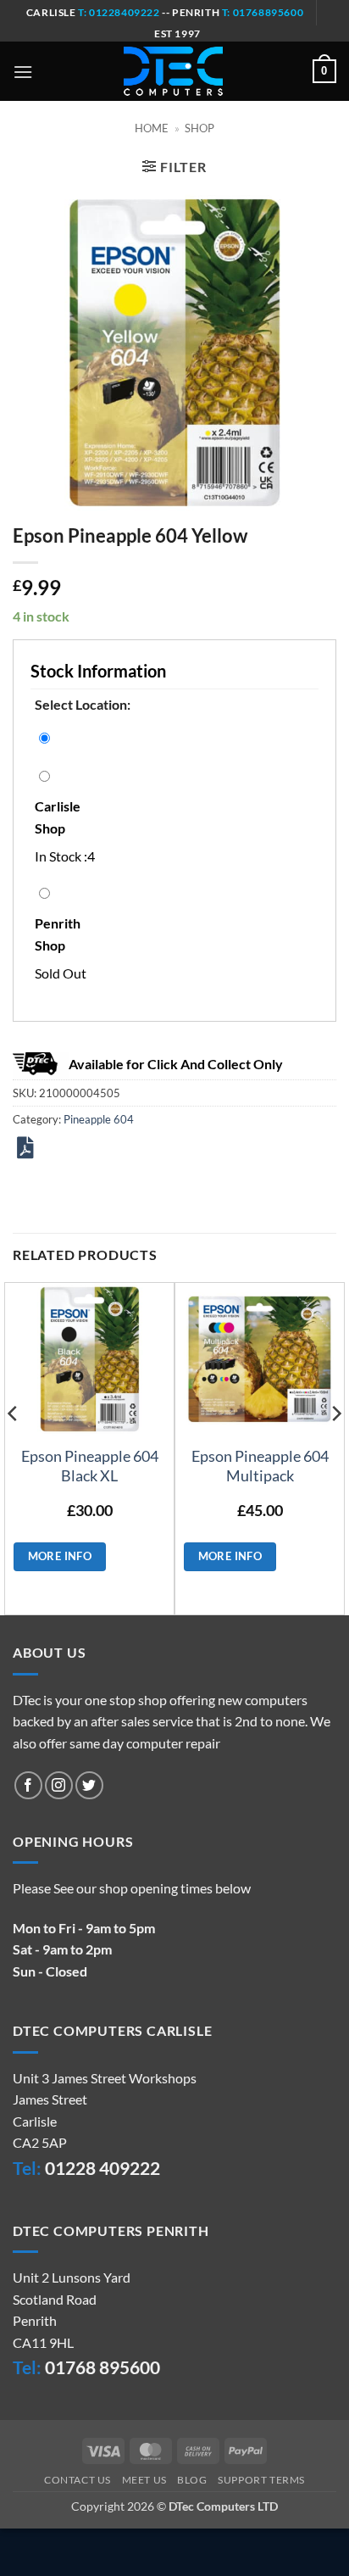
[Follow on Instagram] (59, 1785)
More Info (60, 1556)
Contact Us (78, 2480)
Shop (199, 128)
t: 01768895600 (263, 12)
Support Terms (261, 2480)
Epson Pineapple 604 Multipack (260, 1466)
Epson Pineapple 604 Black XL (90, 1466)
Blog (192, 2480)
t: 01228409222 (118, 12)
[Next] (335, 1447)
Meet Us (144, 2480)
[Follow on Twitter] (89, 1785)
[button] (23, 72)
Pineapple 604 (99, 1119)
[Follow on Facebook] (28, 1785)
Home (152, 128)
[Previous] (14, 1447)
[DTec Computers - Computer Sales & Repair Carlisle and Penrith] (173, 71)
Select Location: (83, 704)
